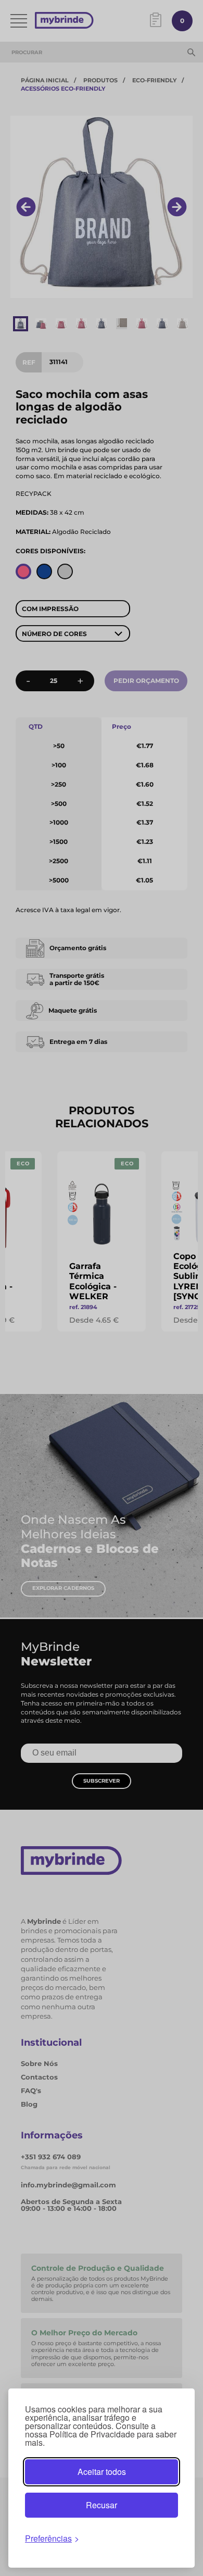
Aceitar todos (102, 2472)
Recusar (102, 2505)
